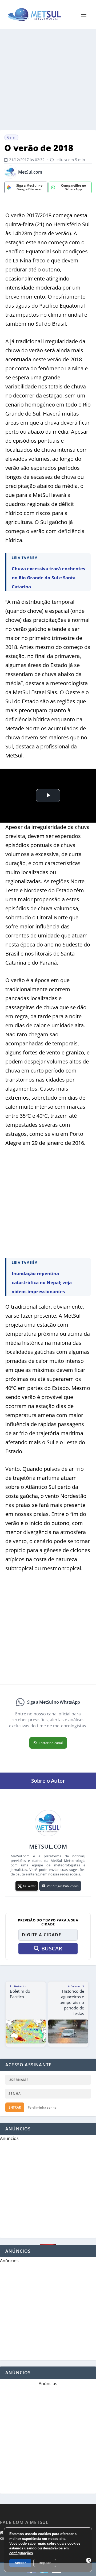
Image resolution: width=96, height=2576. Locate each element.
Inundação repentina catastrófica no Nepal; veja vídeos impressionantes (42, 1282)
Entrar (15, 2107)
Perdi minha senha (42, 2107)
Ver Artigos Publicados (63, 1886)
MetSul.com (30, 172)
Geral (11, 137)
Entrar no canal (51, 1743)
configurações (21, 2553)
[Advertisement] (48, 80)
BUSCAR (52, 1948)
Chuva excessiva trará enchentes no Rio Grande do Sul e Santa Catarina (48, 578)
